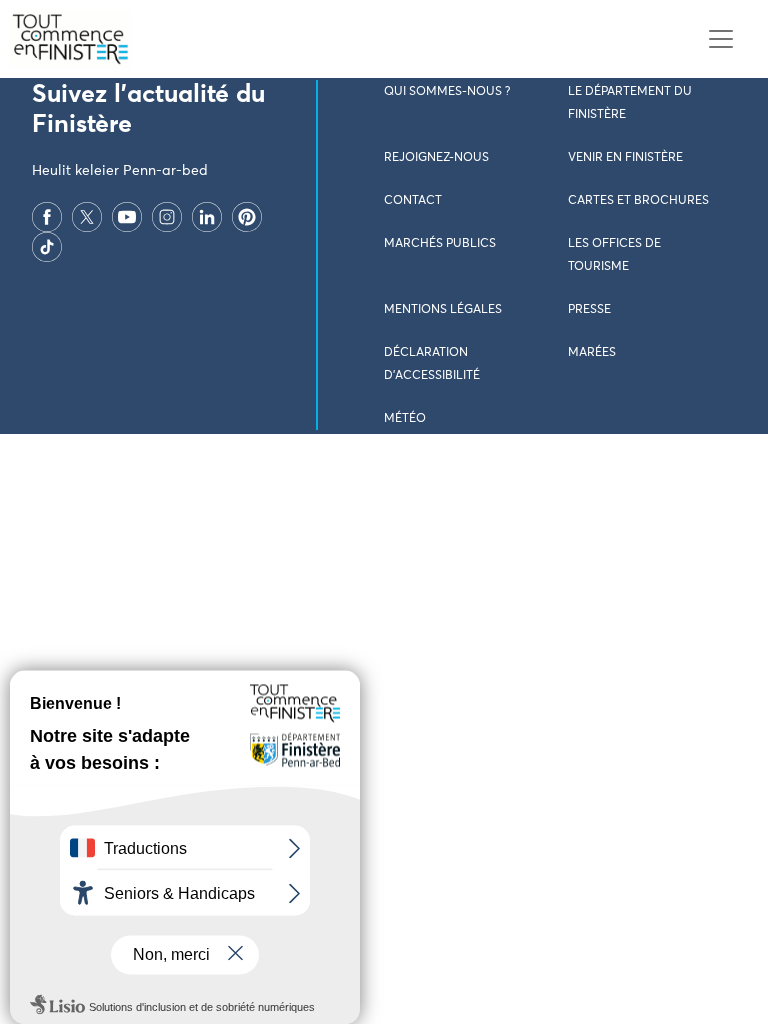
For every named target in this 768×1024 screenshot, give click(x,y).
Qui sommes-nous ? (447, 92)
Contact (413, 201)
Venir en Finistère (625, 158)
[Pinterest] (247, 217)
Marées (592, 353)
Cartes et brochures (638, 201)
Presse (589, 310)
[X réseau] (87, 217)
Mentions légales (443, 310)
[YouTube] (127, 217)
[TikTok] (47, 247)
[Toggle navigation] (720, 39)
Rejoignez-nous (436, 158)
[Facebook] (47, 217)
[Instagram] (167, 217)
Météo (405, 419)
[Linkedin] (207, 217)
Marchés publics (440, 244)
